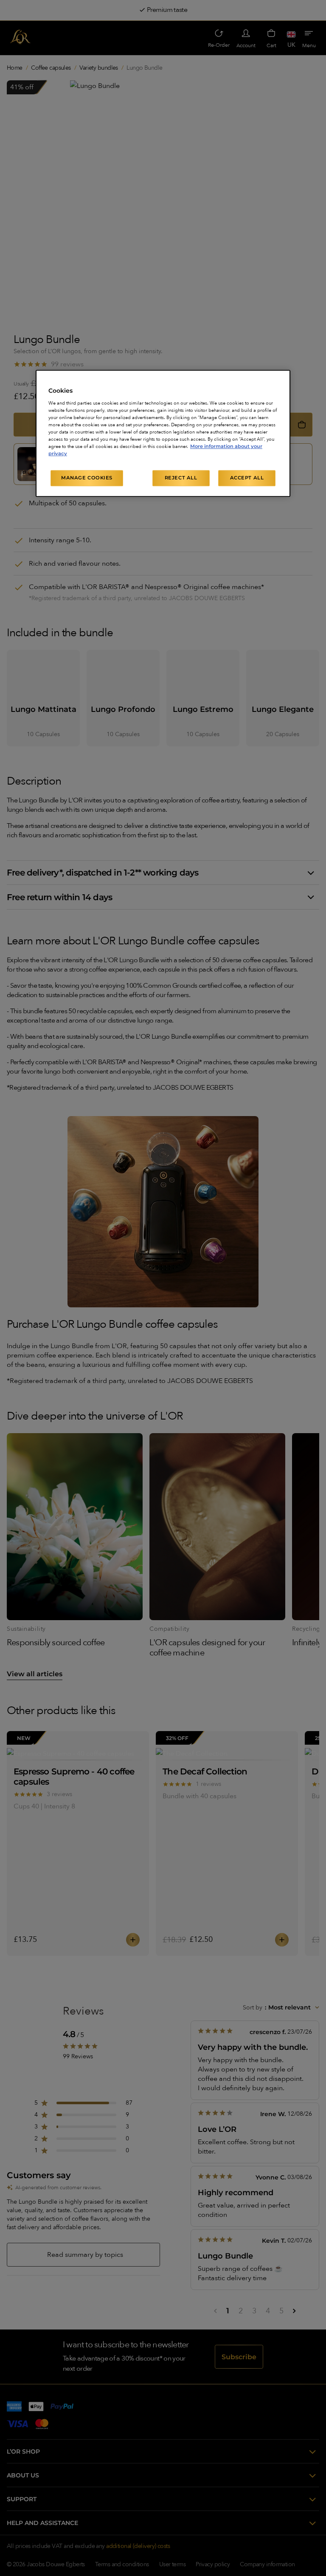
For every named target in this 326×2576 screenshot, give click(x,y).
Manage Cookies (87, 478)
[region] (163, 433)
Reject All (181, 478)
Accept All (247, 478)
